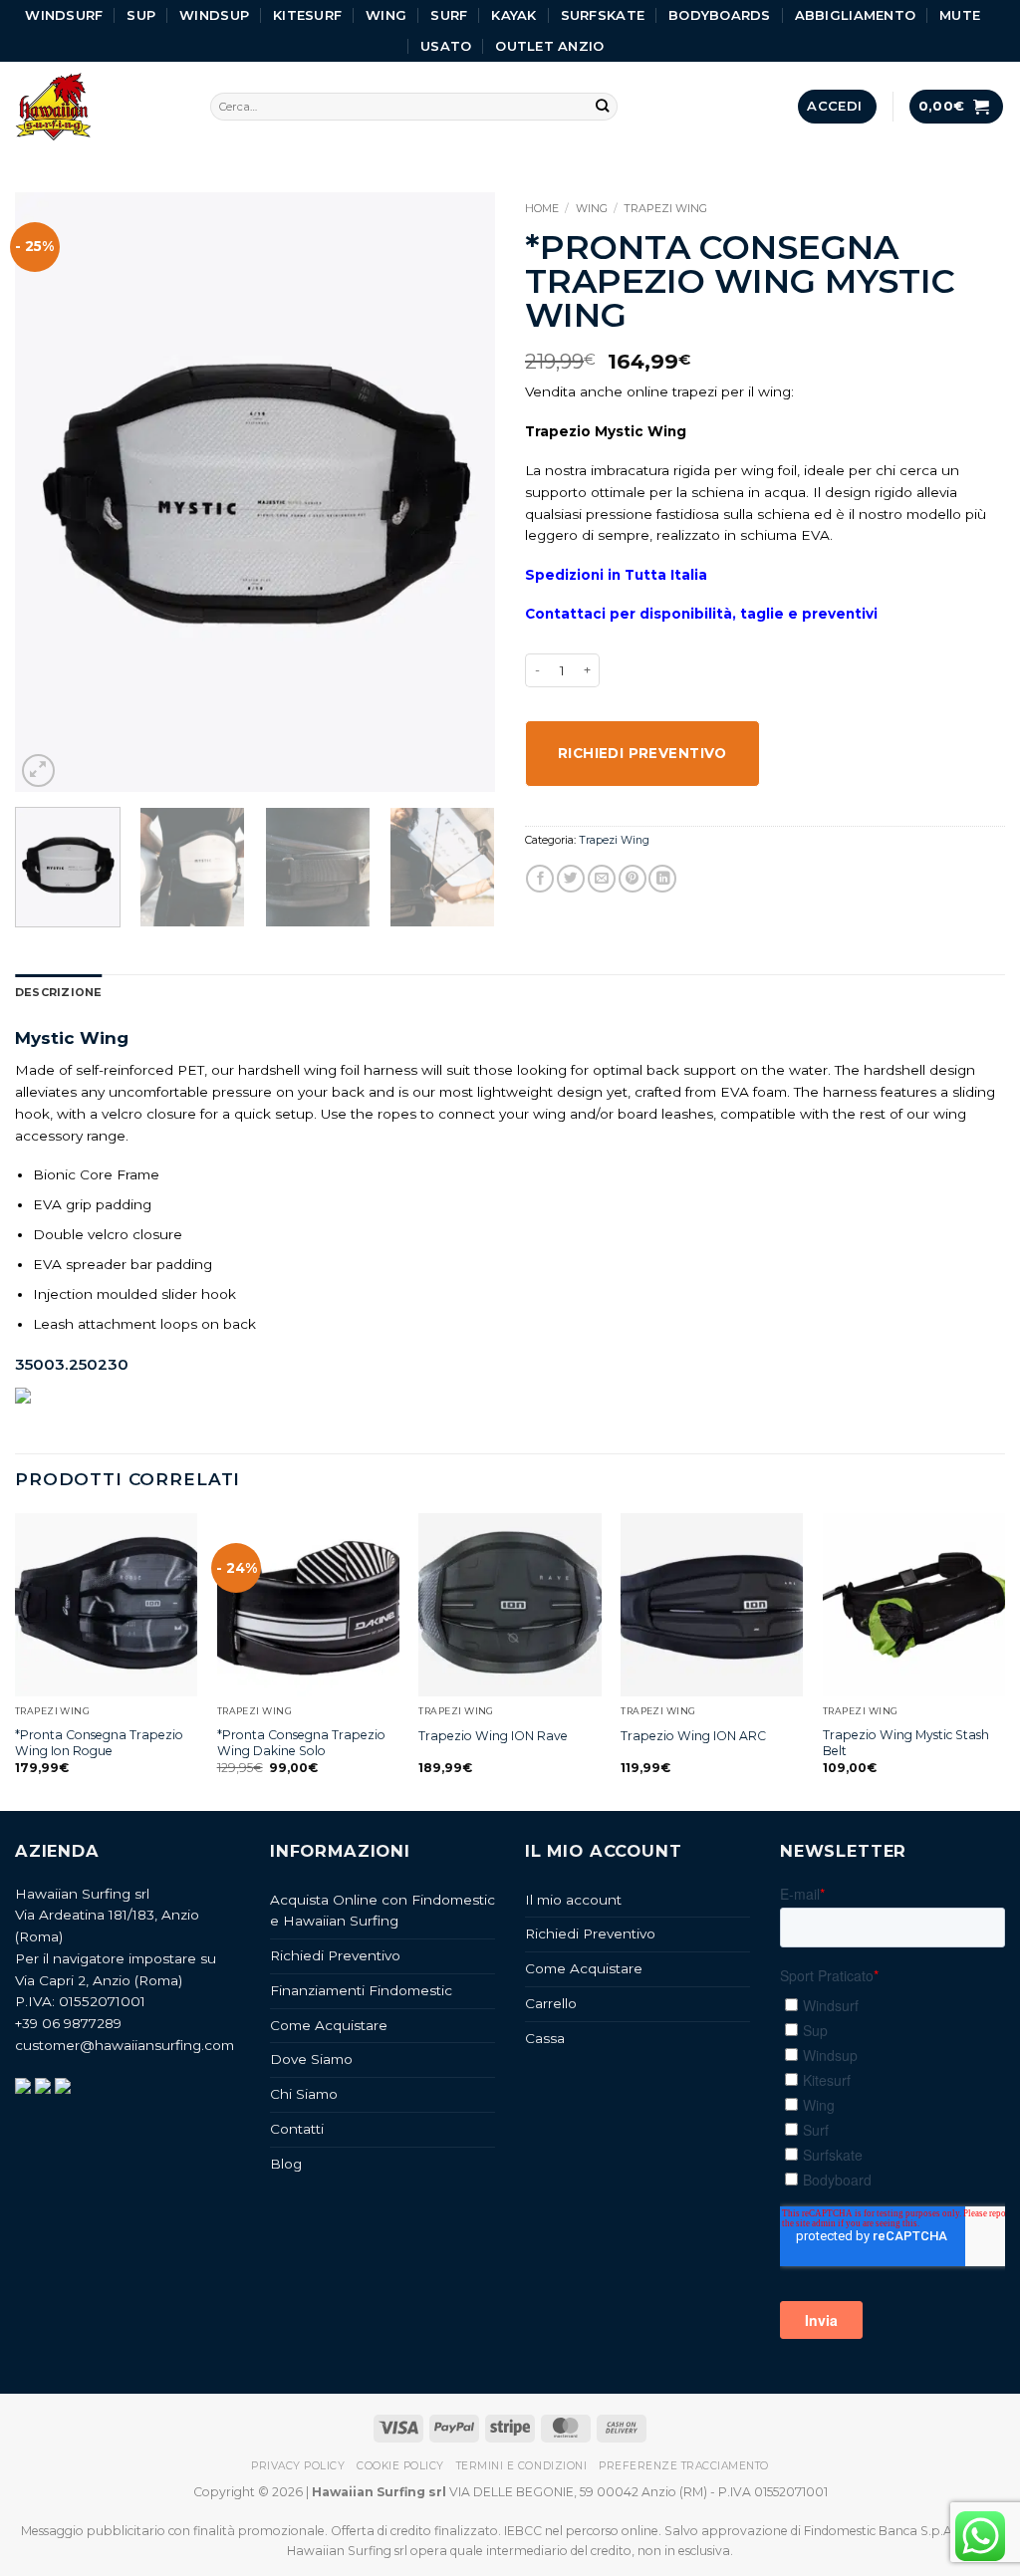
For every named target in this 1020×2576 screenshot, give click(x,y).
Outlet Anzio (549, 46)
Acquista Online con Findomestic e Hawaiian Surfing (382, 1911)
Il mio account (573, 1900)
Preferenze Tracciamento (684, 2466)
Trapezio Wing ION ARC (693, 1736)
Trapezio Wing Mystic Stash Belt (906, 1743)
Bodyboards (720, 15)
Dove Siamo (311, 2059)
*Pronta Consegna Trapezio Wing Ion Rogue (99, 1743)
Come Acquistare (329, 2025)
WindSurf (64, 15)
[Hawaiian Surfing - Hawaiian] (98, 107)
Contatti (297, 2129)
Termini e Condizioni (521, 2466)
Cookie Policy (400, 2466)
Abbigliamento (855, 15)
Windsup (214, 15)
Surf (449, 15)
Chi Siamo (304, 2094)
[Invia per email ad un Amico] (602, 879)
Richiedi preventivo (642, 753)
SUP (141, 15)
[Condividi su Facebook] (540, 879)
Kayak (513, 15)
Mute (960, 15)
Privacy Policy (298, 2466)
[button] (837, 106)
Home (542, 208)
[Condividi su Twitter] (571, 879)
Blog (286, 2164)
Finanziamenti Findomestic (361, 1990)
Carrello (551, 2003)
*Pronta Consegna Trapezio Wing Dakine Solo (301, 1743)
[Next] (460, 492)
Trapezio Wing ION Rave (493, 1736)
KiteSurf (307, 15)
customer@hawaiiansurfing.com (125, 2045)
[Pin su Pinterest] (633, 879)
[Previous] (50, 492)
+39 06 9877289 (68, 2023)
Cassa (545, 2038)
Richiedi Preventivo (335, 1955)
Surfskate (603, 15)
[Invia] (602, 107)
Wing (386, 15)
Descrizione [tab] (58, 992)
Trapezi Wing (665, 208)
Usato (446, 46)
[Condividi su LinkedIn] (662, 879)
